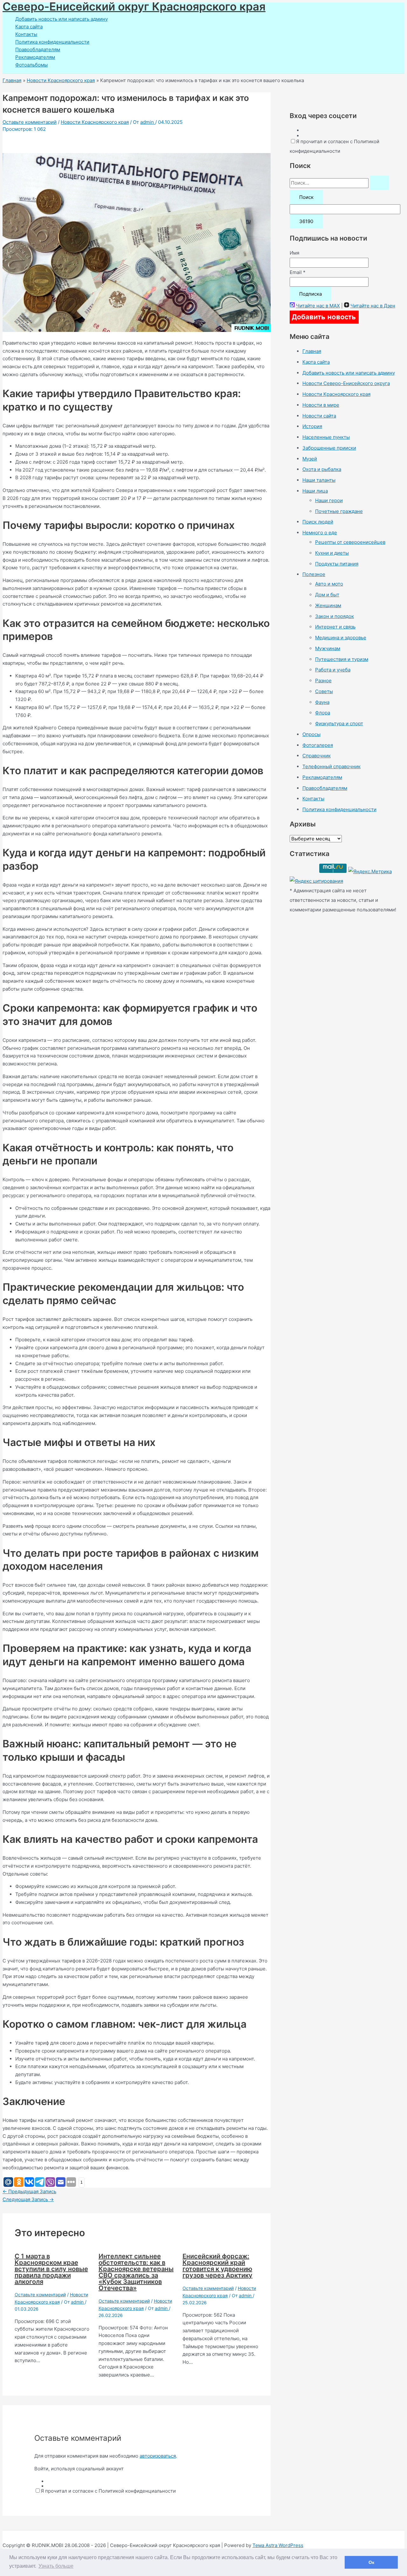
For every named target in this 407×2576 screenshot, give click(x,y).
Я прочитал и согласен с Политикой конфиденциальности (108, 2491)
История (312, 426)
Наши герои (329, 500)
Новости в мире (321, 405)
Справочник (317, 756)
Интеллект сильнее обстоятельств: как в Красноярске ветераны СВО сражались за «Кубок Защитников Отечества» (136, 2272)
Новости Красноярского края (95, 122)
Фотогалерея (318, 745)
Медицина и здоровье (341, 638)
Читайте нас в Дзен (373, 306)
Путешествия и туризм (342, 659)
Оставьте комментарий (30, 122)
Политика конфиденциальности (52, 42)
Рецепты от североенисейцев (350, 542)
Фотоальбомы (31, 65)
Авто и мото (329, 584)
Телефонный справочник (331, 766)
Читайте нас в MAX (318, 306)
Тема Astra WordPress (278, 2545)
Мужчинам (328, 648)
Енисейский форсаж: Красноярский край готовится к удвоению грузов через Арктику (217, 2266)
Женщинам (328, 605)
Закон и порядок (335, 616)
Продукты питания (337, 564)
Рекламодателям (35, 57)
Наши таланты (319, 480)
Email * (298, 272)
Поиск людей (318, 522)
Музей (310, 459)
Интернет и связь (335, 627)
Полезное (314, 574)
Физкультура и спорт (339, 723)
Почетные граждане (339, 511)
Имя (294, 253)
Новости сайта (319, 416)
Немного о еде (320, 533)
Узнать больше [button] (56, 2566)
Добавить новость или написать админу (62, 19)
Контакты (26, 34)
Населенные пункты (326, 437)
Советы (324, 691)
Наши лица (315, 491)
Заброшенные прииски (329, 448)
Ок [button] (371, 2562)
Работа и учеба (333, 670)
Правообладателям (38, 49)
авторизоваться (158, 2456)
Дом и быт (327, 595)
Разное (323, 681)
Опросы (311, 734)
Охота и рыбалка (322, 469)
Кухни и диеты (332, 553)
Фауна (322, 702)
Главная (312, 351)
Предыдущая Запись (29, 2191)
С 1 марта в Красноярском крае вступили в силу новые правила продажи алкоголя (51, 2269)
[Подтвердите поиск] (379, 183)
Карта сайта (29, 27)
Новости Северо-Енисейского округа (346, 383)
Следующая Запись (28, 2199)
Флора (323, 713)
